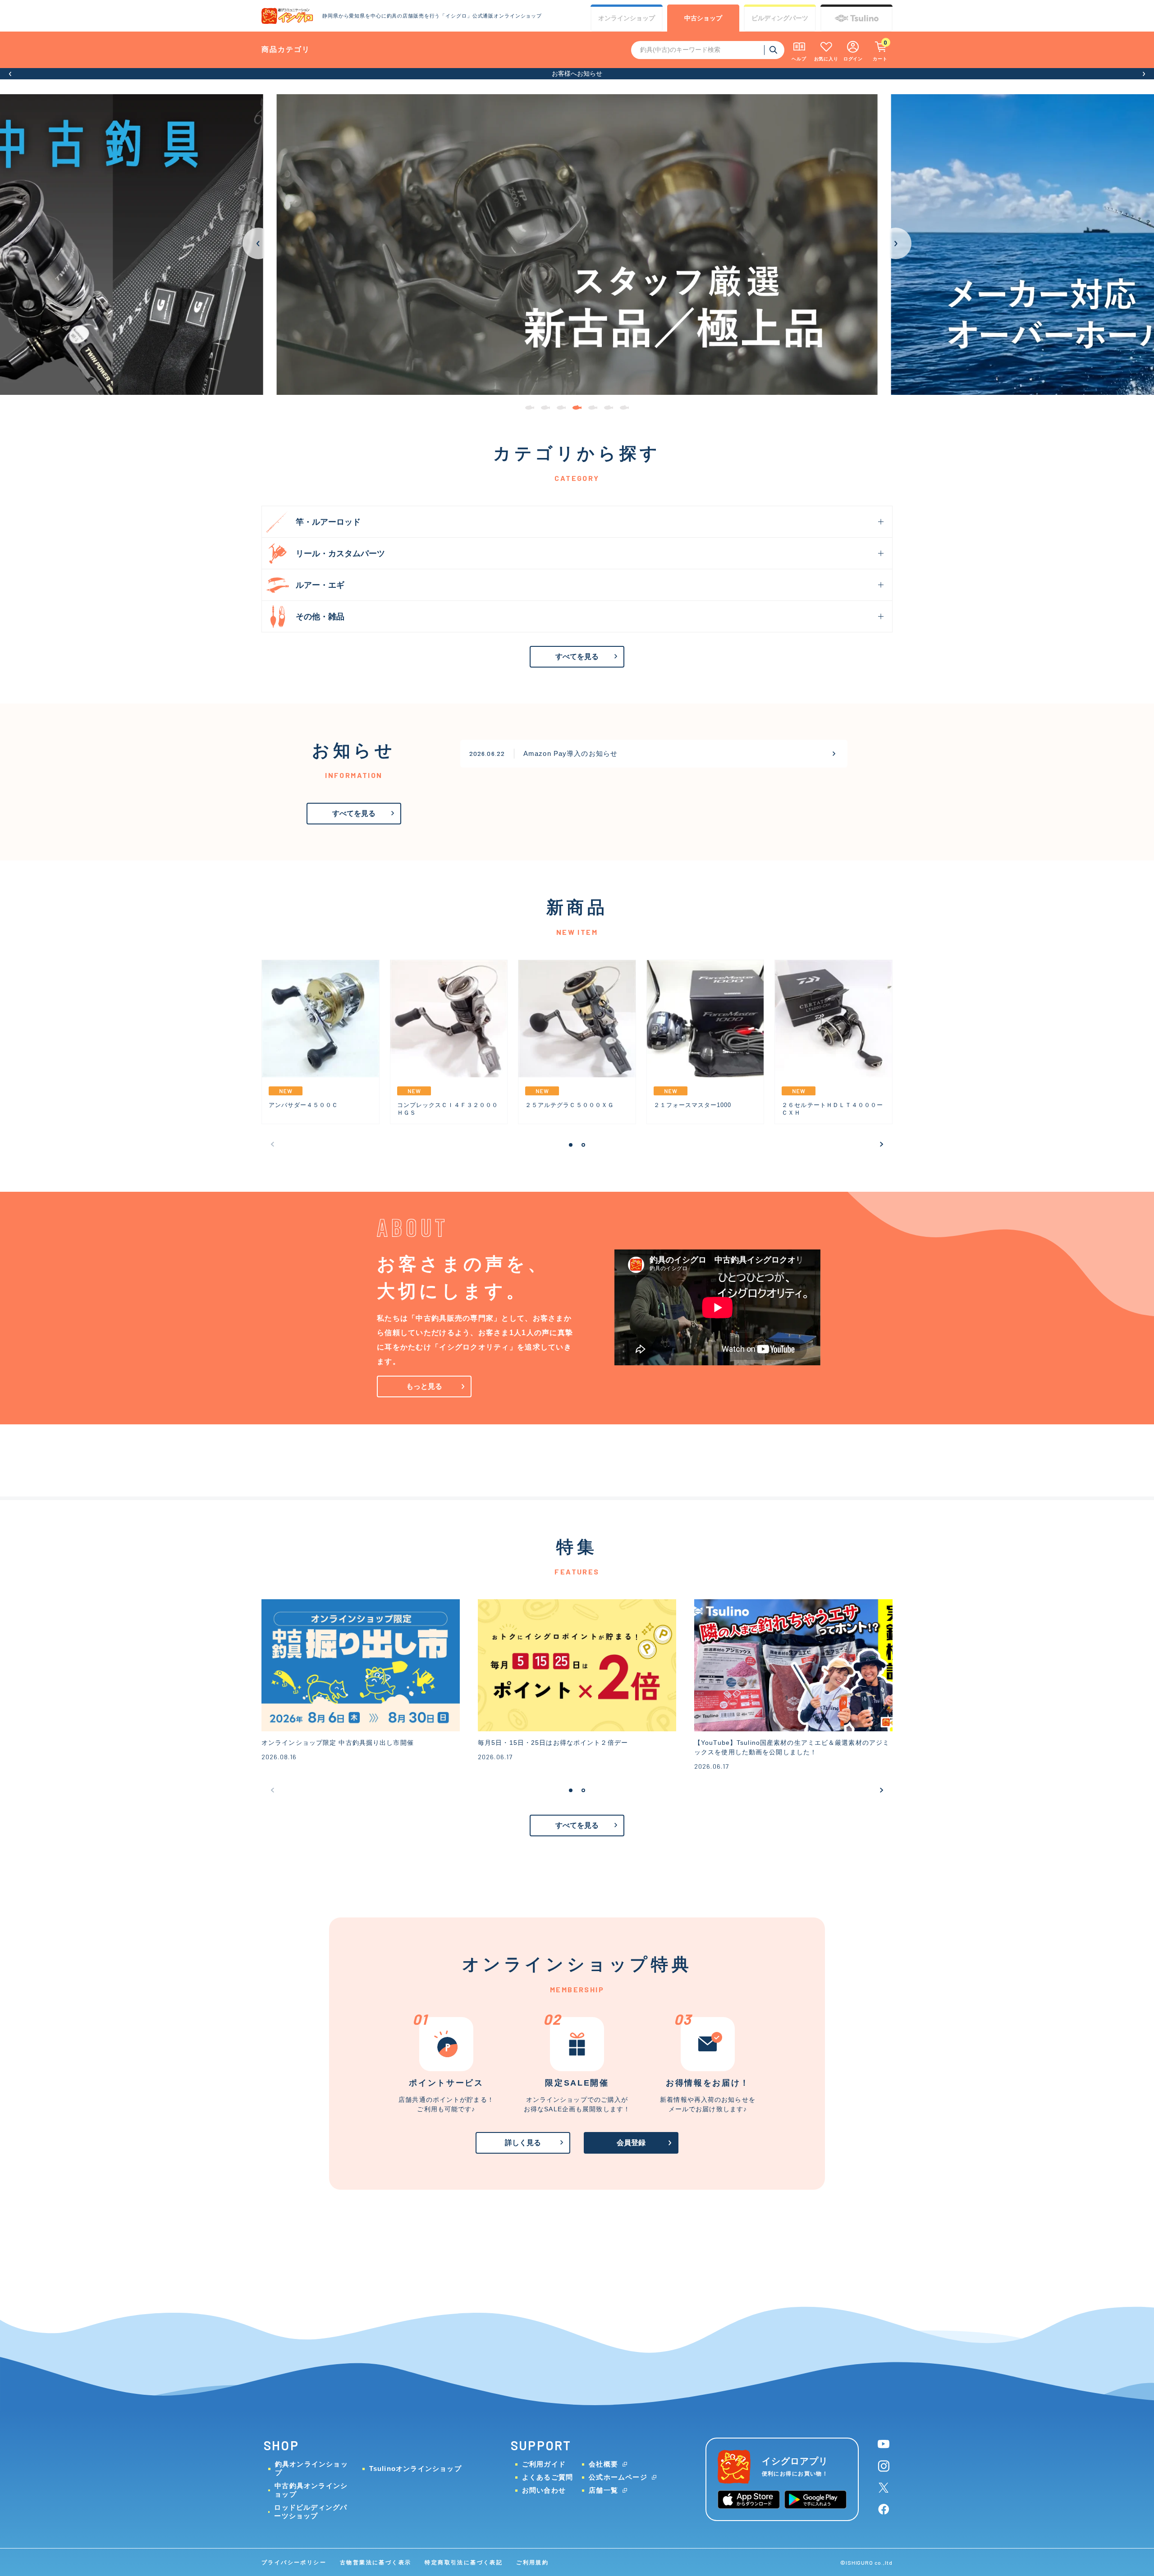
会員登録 (631, 2143)
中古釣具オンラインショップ (311, 2490)
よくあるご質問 (547, 2477)
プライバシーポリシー (294, 2562)
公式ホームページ (618, 2477)
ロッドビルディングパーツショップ (311, 2512)
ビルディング (780, 18)
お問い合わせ (544, 2490)
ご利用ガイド (544, 2464)
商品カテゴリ (286, 49)
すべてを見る (577, 657)
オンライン (627, 18)
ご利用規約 (532, 2562)
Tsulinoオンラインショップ (415, 2468)
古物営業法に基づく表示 (376, 2562)
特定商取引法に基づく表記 (464, 2562)
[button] (10, 74)
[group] (577, 245)
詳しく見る (523, 2143)
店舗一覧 (603, 2490)
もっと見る (424, 1386)
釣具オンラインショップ (311, 2468)
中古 (703, 18)
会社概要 (603, 2464)
